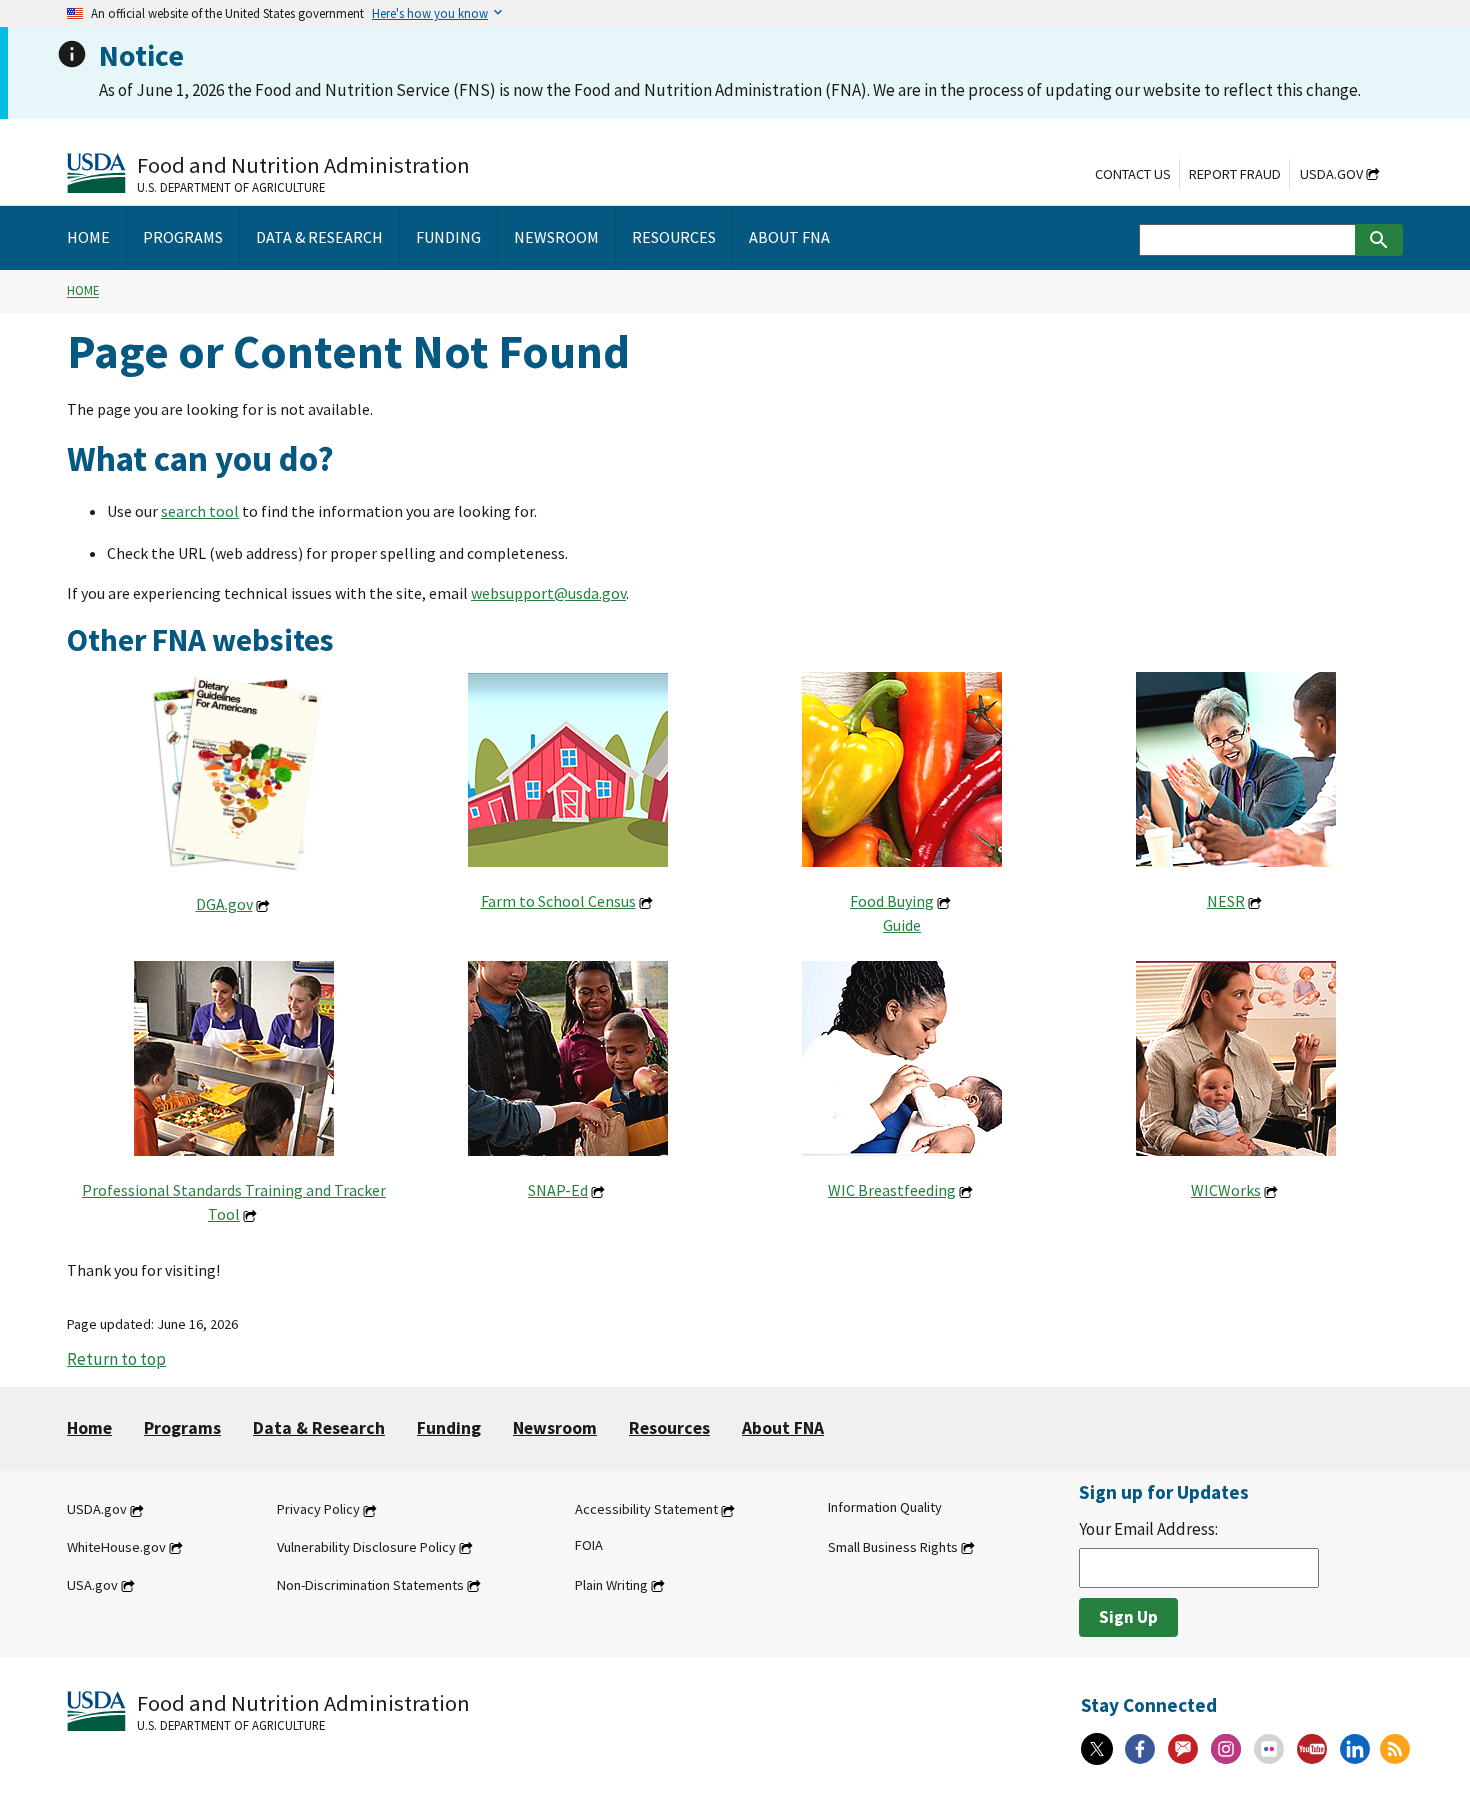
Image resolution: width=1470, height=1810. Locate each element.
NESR (1226, 901)
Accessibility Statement (646, 1510)
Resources (669, 1428)
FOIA (589, 1545)
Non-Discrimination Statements (370, 1585)
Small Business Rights (893, 1547)
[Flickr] (1269, 1749)
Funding (449, 1428)
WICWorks (1226, 1190)
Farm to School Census (558, 901)
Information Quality (885, 1508)
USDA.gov (1331, 174)
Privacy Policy (318, 1510)
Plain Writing (611, 1585)
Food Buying (892, 901)
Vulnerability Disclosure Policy (366, 1547)
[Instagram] (1226, 1749)
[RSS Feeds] (1395, 1749)
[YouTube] (1312, 1749)
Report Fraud (1235, 174)
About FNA (783, 1428)
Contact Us (1133, 174)
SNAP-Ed (558, 1190)
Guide (902, 925)
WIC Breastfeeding (892, 1190)
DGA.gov (224, 904)
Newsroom (555, 1428)
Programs (182, 1428)
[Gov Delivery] (1183, 1749)
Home (83, 291)
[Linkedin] (1355, 1749)
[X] (1097, 1749)
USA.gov (92, 1585)
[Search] (1379, 240)
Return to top (116, 1359)
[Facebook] (1140, 1749)
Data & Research (319, 1428)
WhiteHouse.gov (116, 1547)
